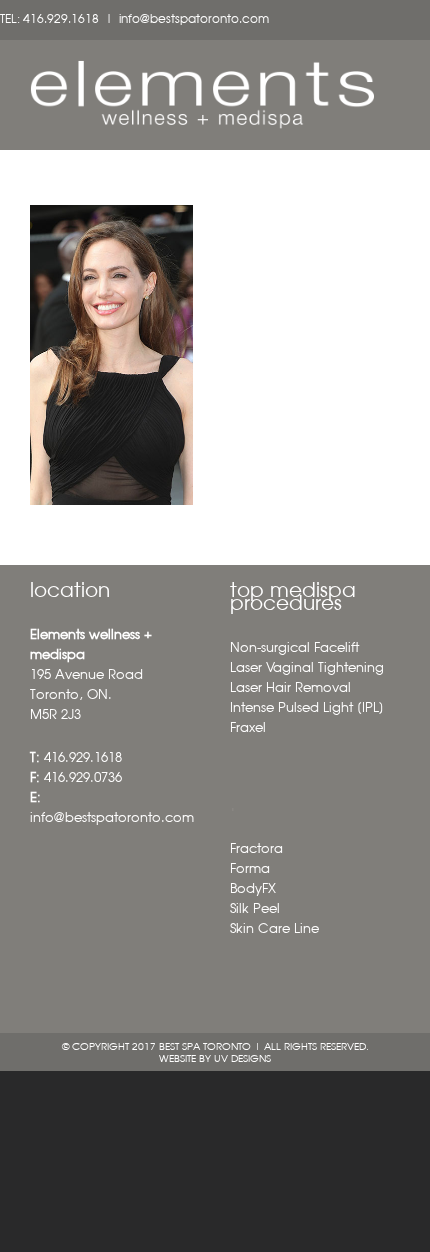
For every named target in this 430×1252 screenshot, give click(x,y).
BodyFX (253, 889)
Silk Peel (255, 909)
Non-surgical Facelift (294, 648)
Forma (250, 869)
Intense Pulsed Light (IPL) (307, 708)
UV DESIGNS (242, 1059)
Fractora (256, 849)
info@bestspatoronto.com (194, 20)
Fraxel (248, 728)
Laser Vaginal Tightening (307, 668)
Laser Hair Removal (290, 688)
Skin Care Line (274, 929)
